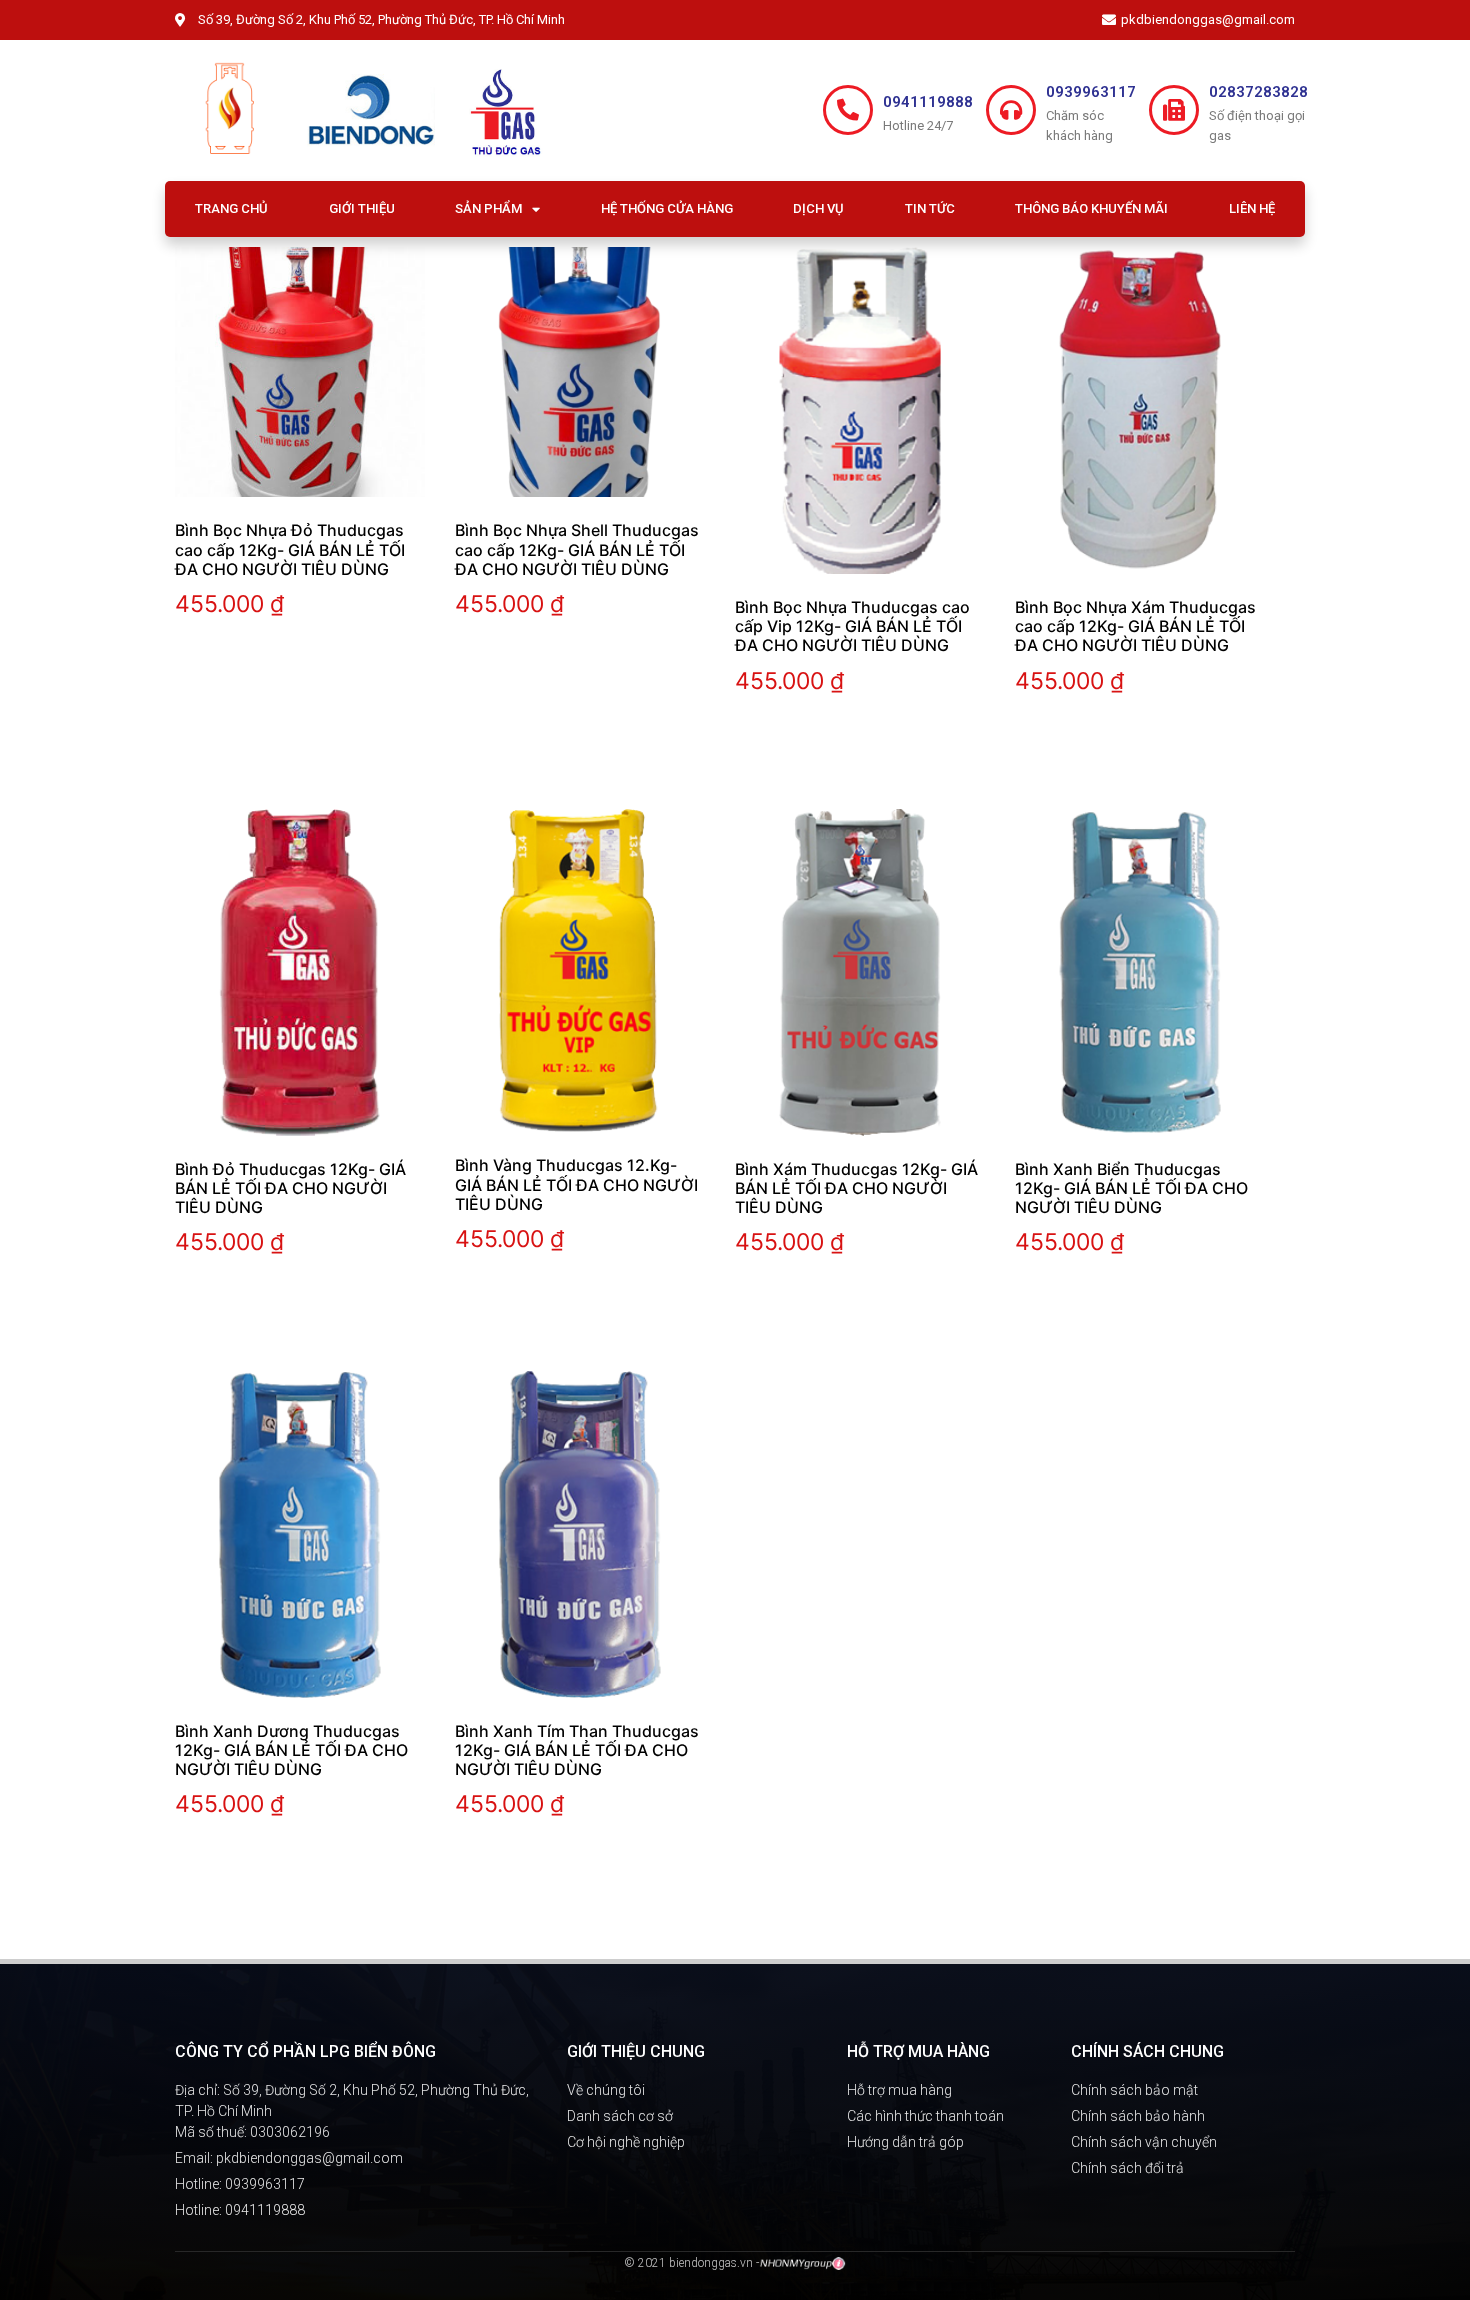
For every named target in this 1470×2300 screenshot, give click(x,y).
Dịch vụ (818, 208)
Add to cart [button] (234, 667)
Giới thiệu (362, 208)
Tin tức (930, 208)
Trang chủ (231, 208)
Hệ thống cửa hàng (667, 208)
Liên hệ (1252, 208)
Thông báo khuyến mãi (1091, 208)
